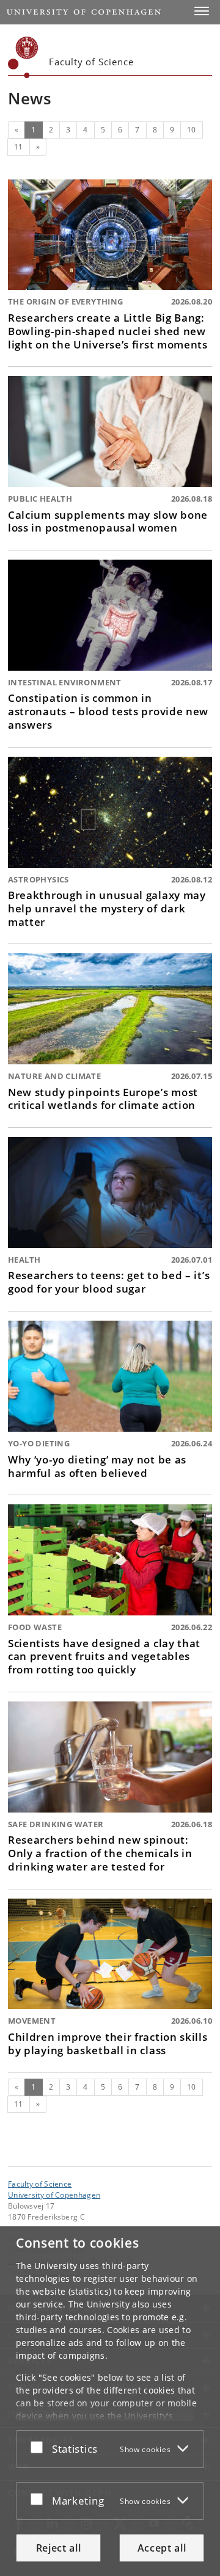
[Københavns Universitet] (23, 57)
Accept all (162, 2548)
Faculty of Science (40, 2184)
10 (192, 130)
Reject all (59, 2548)
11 (19, 147)
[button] (202, 11)
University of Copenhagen (54, 2195)
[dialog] (110, 2401)
